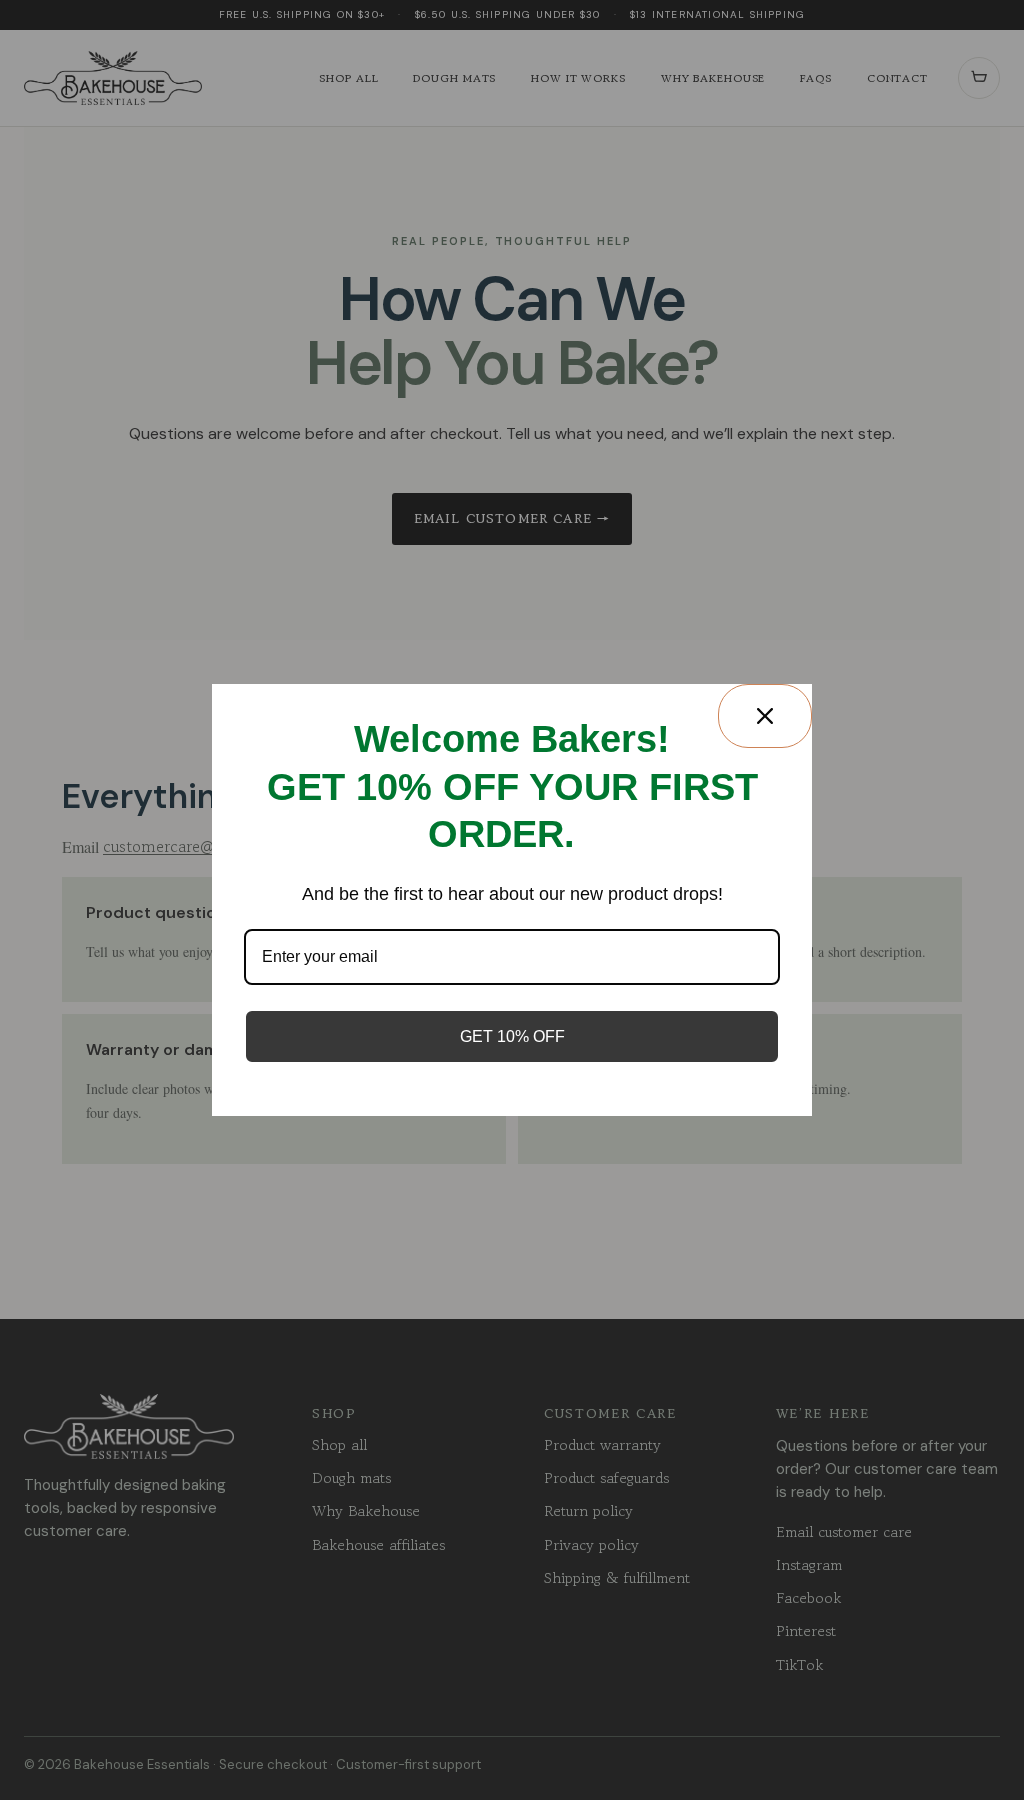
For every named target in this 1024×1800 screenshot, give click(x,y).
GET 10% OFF (512, 1036)
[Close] (765, 716)
